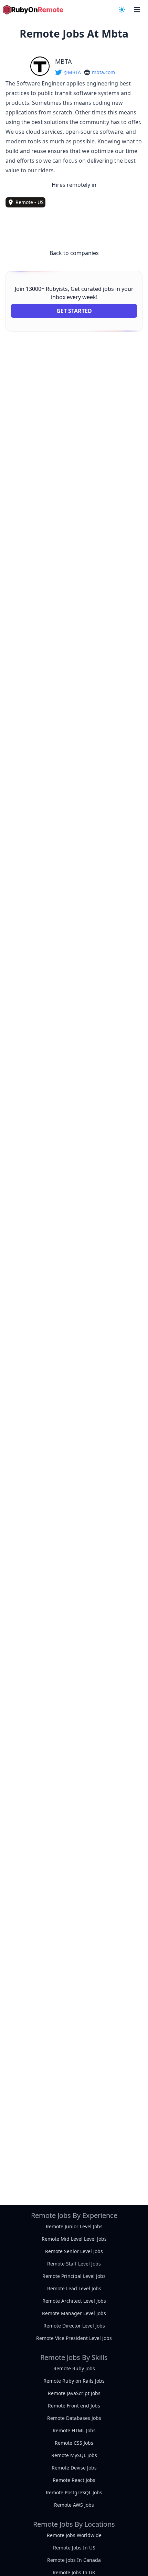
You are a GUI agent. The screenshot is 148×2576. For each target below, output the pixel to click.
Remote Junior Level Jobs (74, 2226)
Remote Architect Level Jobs (74, 2301)
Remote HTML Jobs (74, 2430)
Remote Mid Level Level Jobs (74, 2239)
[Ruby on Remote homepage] (33, 10)
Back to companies (74, 253)
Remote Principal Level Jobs (74, 2276)
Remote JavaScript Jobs (74, 2393)
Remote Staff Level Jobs (74, 2264)
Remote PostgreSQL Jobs (74, 2492)
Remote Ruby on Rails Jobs (74, 2381)
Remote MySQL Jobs (74, 2455)
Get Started (74, 311)
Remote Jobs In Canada (74, 2560)
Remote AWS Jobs (74, 2505)
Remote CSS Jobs (74, 2443)
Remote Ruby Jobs (74, 2368)
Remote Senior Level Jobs (74, 2251)
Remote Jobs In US (74, 2548)
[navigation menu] (122, 10)
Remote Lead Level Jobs (74, 2288)
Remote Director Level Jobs (74, 2326)
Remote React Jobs (74, 2480)
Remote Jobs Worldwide (74, 2535)
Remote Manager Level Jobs (74, 2313)
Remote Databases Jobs (74, 2418)
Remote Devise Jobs (74, 2468)
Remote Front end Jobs (74, 2406)
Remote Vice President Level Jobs (74, 2338)
